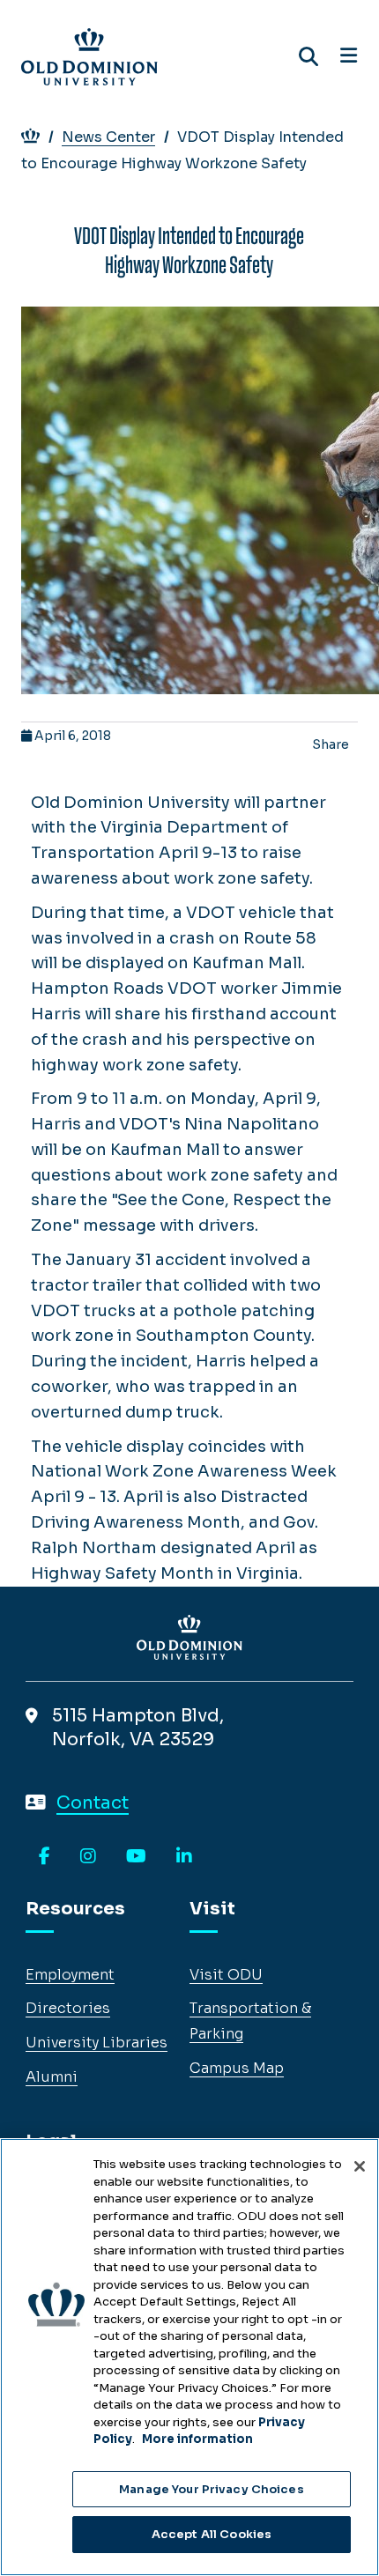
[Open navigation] (349, 56)
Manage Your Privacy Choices (212, 2489)
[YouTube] (136, 1857)
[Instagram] (88, 1857)
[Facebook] (45, 1857)
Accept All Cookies (212, 2534)
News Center (108, 137)
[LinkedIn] (184, 1857)
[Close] (360, 2166)
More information (197, 2439)
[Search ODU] (308, 57)
